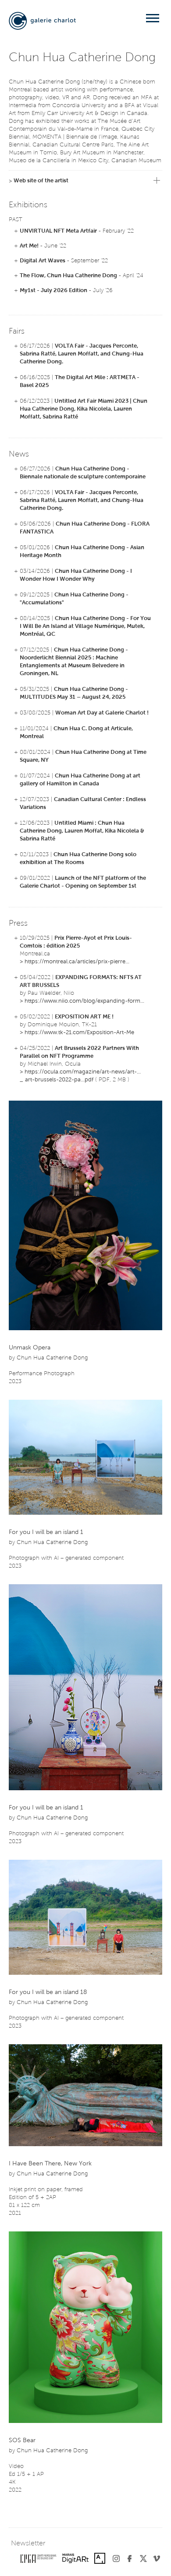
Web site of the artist (41, 181)
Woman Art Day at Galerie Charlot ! (102, 713)
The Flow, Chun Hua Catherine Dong (68, 276)
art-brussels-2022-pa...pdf (59, 1080)
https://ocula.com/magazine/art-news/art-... (83, 1072)
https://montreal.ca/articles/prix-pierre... (77, 962)
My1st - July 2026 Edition (53, 291)
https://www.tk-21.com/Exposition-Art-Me (79, 1033)
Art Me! (29, 246)
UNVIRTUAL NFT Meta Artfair (58, 231)
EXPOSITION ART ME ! (84, 1017)
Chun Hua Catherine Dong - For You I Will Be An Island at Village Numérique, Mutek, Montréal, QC (85, 626)
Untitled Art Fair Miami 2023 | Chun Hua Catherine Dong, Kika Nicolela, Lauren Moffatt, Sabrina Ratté (84, 409)
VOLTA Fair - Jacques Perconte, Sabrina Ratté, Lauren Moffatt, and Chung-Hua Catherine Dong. (82, 354)
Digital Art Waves (43, 261)
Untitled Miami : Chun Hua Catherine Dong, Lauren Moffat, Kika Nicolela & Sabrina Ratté (82, 831)
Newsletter (28, 2544)
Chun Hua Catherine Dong (52, 1358)
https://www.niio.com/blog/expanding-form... (84, 1001)
